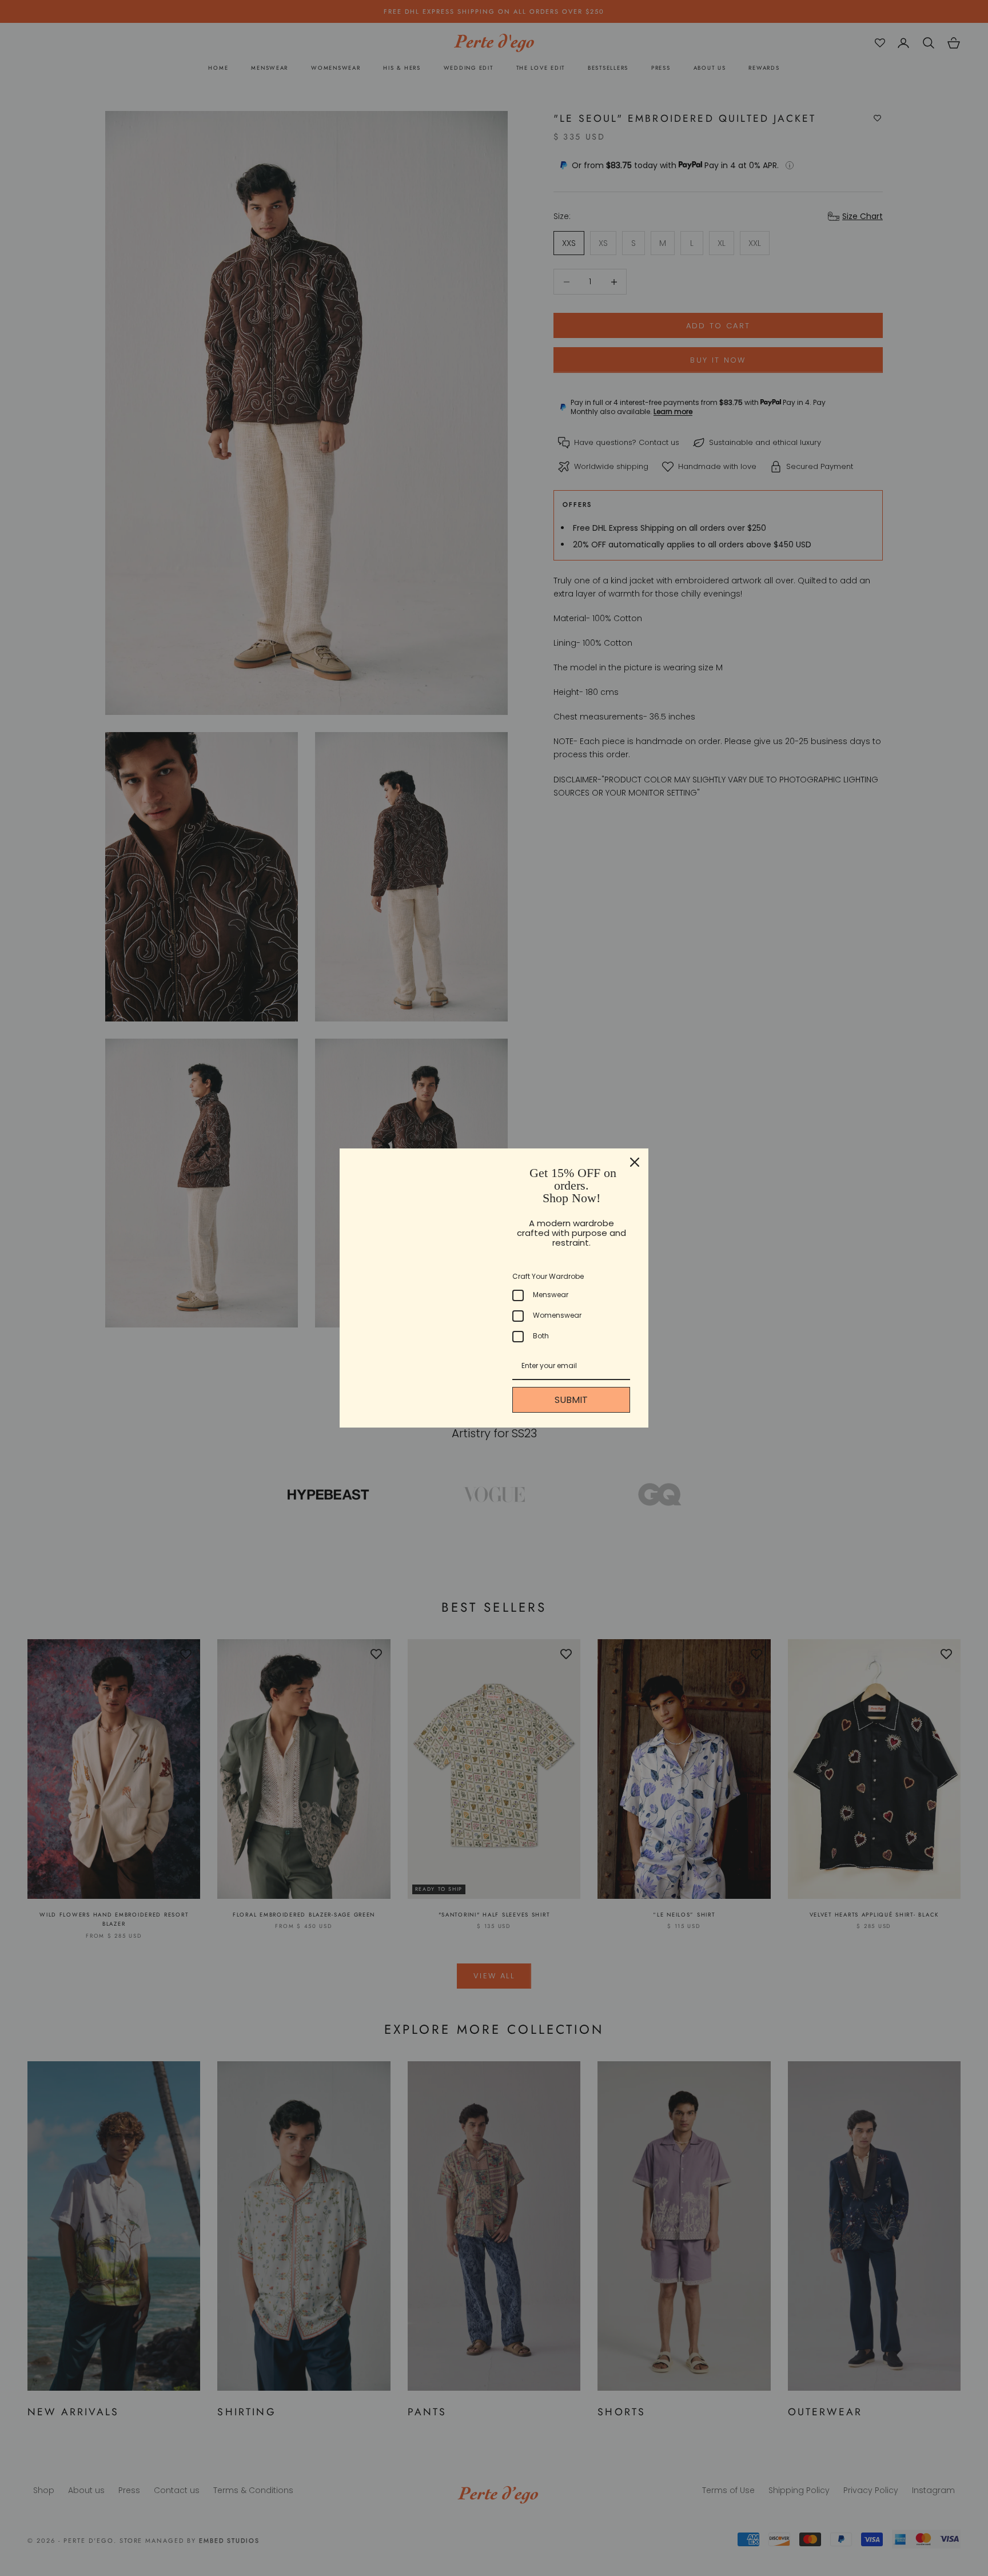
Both (541, 1336)
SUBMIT (571, 1400)
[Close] (635, 1162)
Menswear (551, 1295)
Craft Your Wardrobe (548, 1276)
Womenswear (557, 1315)
